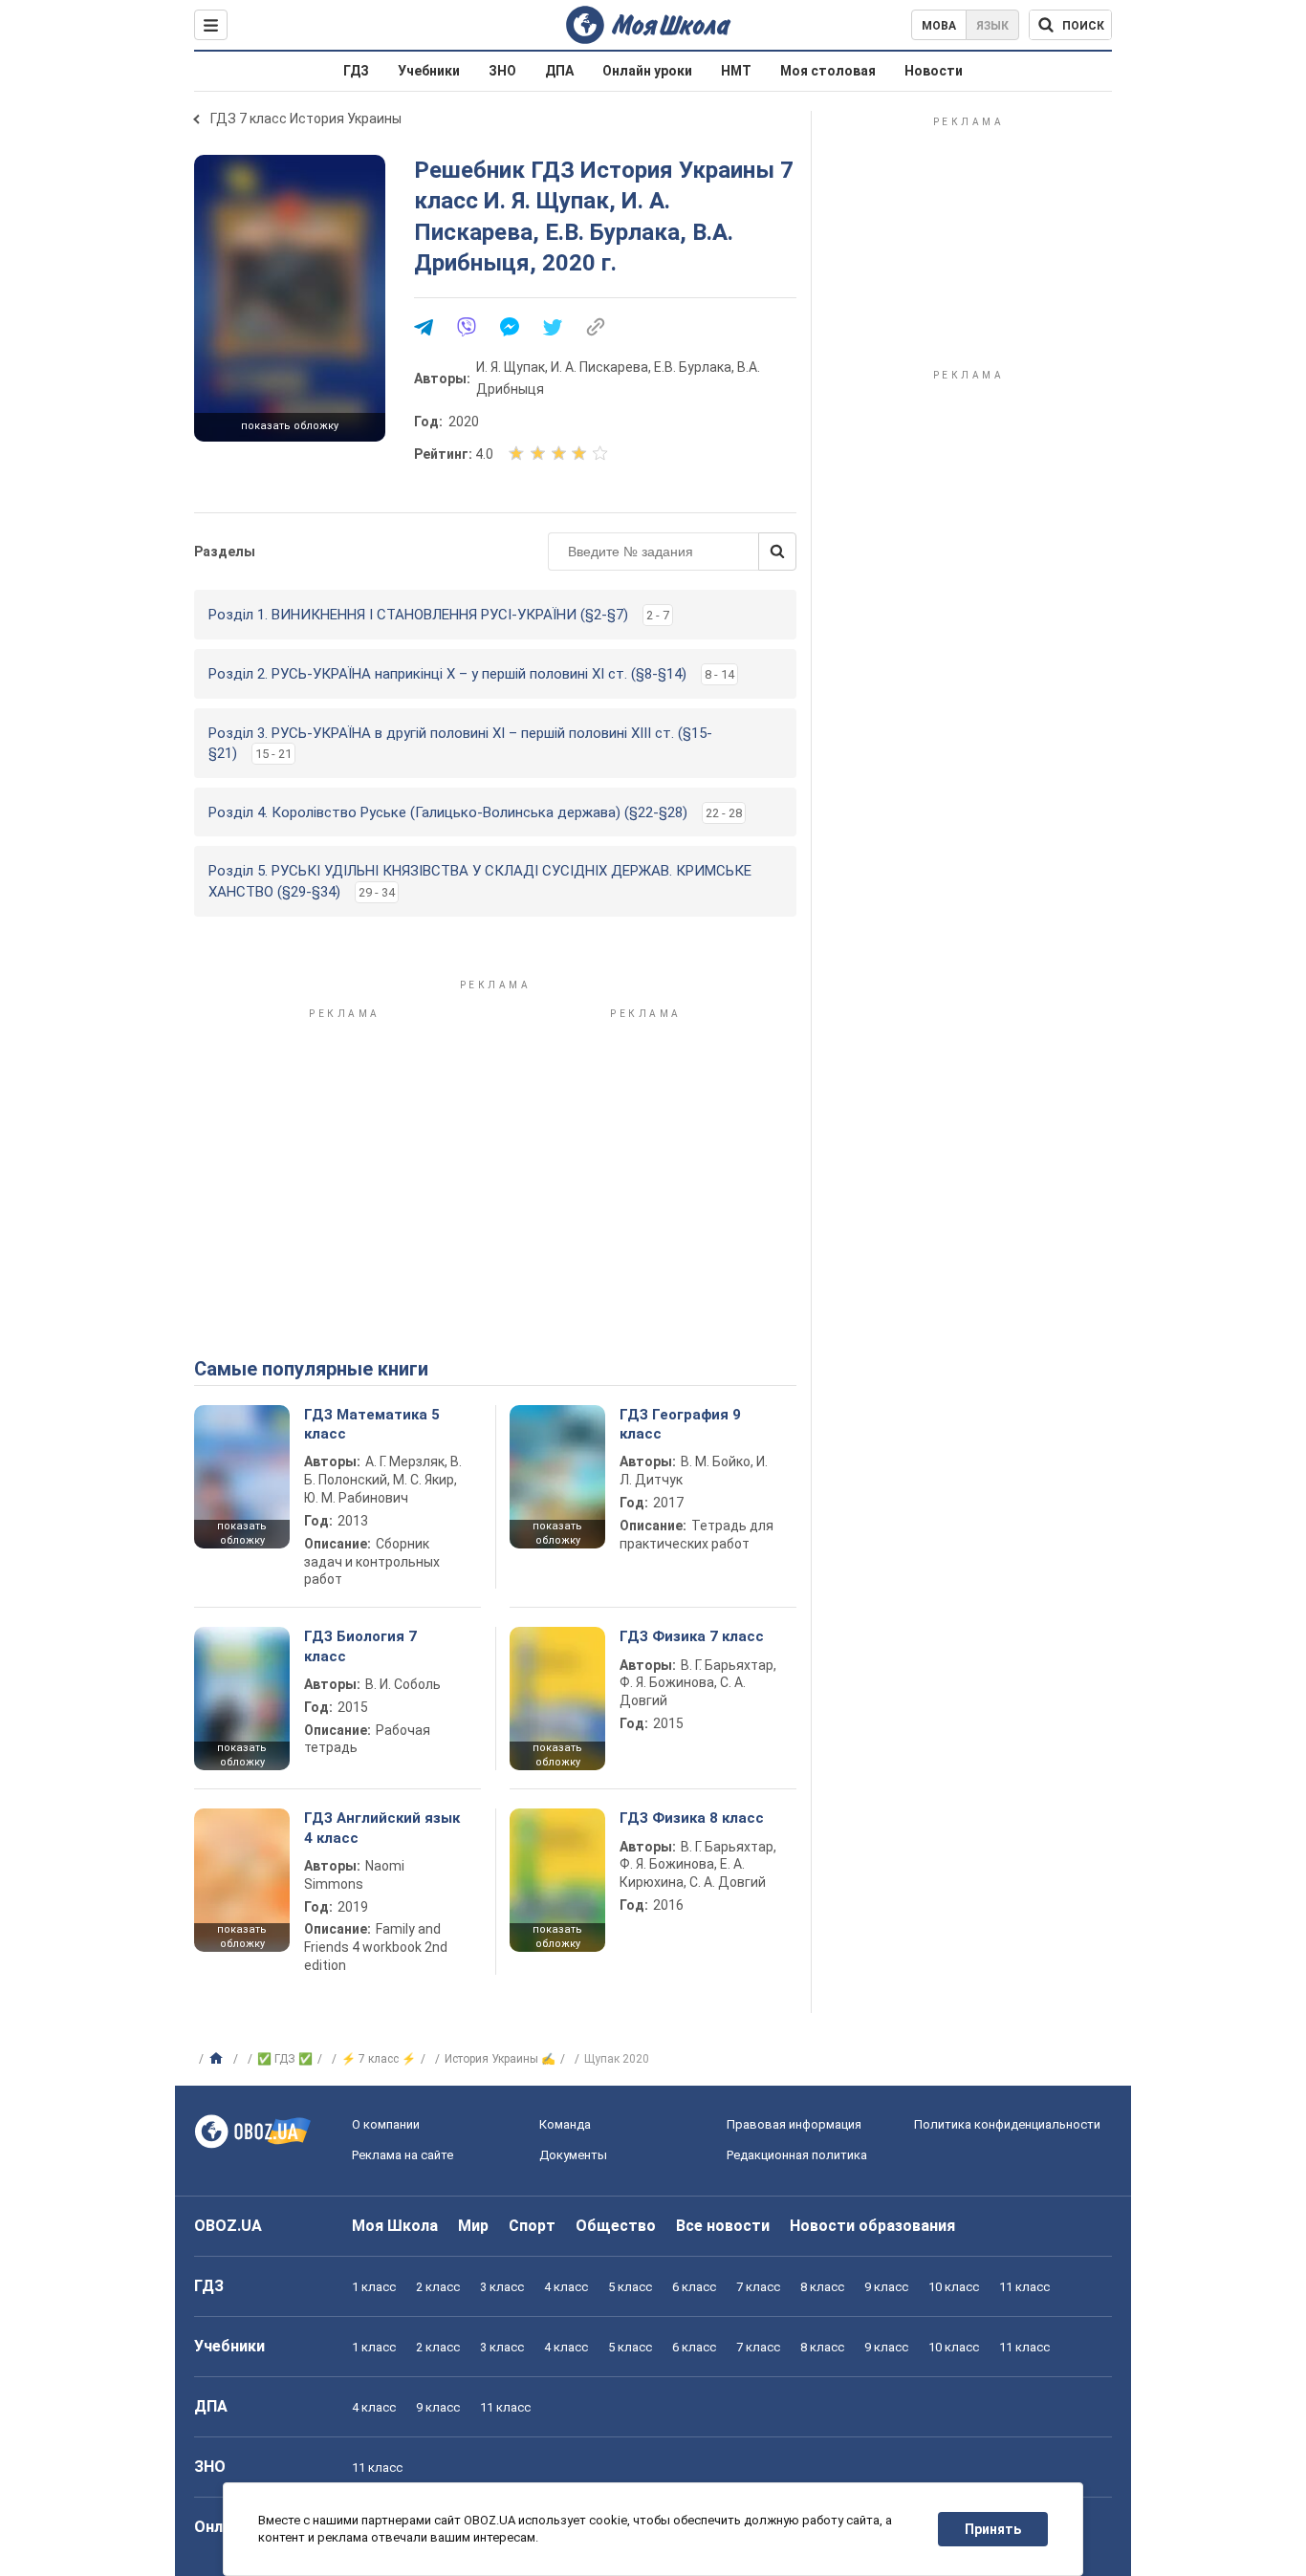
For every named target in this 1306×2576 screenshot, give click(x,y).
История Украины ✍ (500, 2059)
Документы (573, 2155)
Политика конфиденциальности (1007, 2124)
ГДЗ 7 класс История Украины (306, 119)
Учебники (429, 71)
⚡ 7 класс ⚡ (379, 2059)
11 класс (1024, 2287)
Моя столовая (828, 71)
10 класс (954, 2287)
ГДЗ (356, 71)
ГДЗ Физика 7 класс (692, 1636)
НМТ (736, 71)
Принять (993, 2529)
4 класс (566, 2287)
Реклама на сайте (403, 2155)
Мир (473, 2226)
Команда (565, 2124)
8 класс (822, 2287)
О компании (386, 2124)
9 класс (886, 2287)
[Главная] (218, 2059)
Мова (939, 26)
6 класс (694, 2287)
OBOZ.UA (228, 2226)
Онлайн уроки (647, 71)
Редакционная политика (797, 2155)
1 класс (374, 2287)
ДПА (559, 71)
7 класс (758, 2287)
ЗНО (502, 71)
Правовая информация (794, 2124)
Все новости (723, 2226)
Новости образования (872, 2226)
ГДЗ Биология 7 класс (360, 1646)
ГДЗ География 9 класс (680, 1424)
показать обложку (290, 426)
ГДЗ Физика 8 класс (692, 1818)
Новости (934, 71)
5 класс (630, 2287)
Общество (616, 2226)
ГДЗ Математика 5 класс (372, 1424)
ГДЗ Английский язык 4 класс (382, 1828)
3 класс (502, 2287)
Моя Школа (395, 2226)
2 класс (438, 2287)
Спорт (532, 2226)
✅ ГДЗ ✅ (285, 2059)
